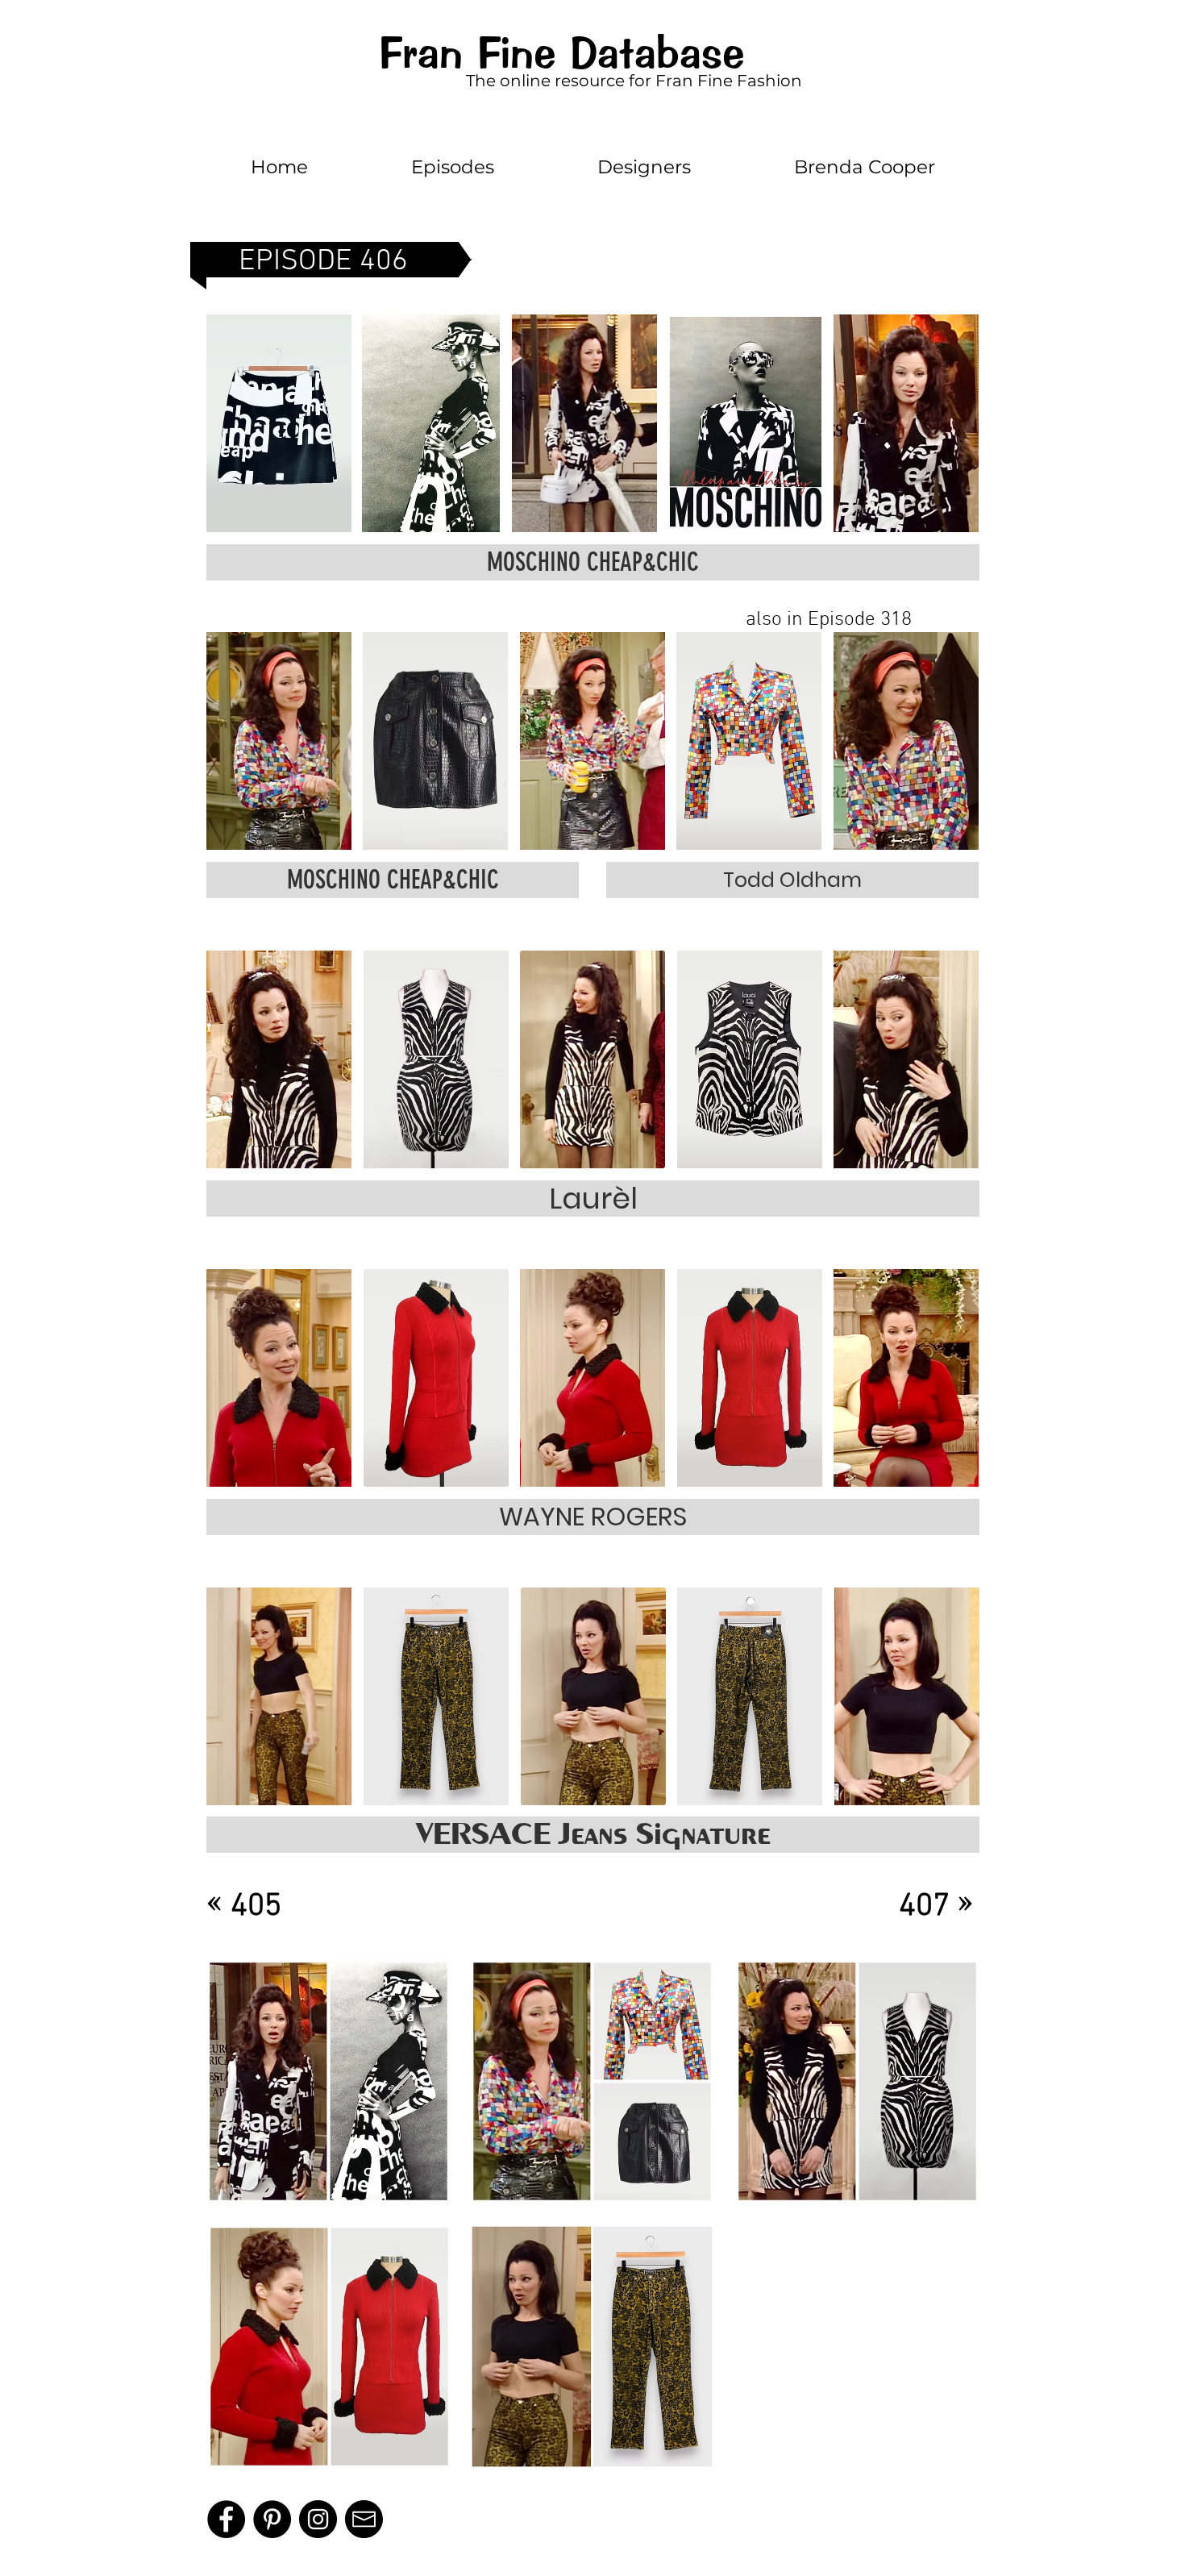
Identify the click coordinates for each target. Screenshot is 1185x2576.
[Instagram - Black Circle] (318, 2519)
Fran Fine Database (561, 53)
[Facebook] (226, 2519)
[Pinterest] (272, 2519)
